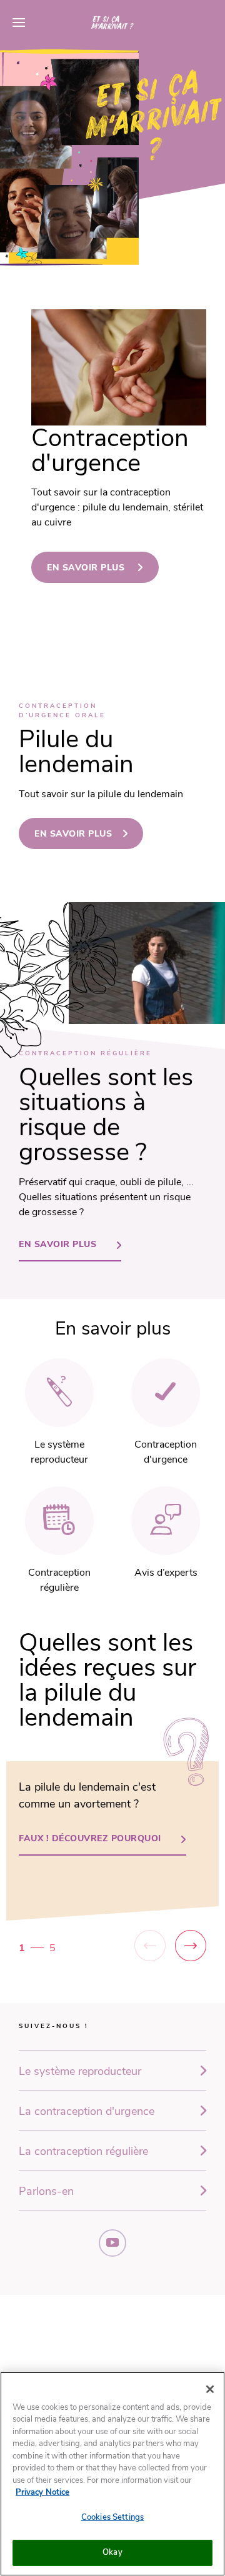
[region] (112, 2474)
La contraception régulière (83, 2151)
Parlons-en (46, 2191)
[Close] (210, 2389)
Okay (112, 2552)
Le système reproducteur (80, 2071)
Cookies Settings (112, 2517)
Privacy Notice (42, 2492)
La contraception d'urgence (87, 2111)
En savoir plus (73, 834)
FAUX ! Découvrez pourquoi (90, 1838)
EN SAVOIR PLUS (87, 568)
